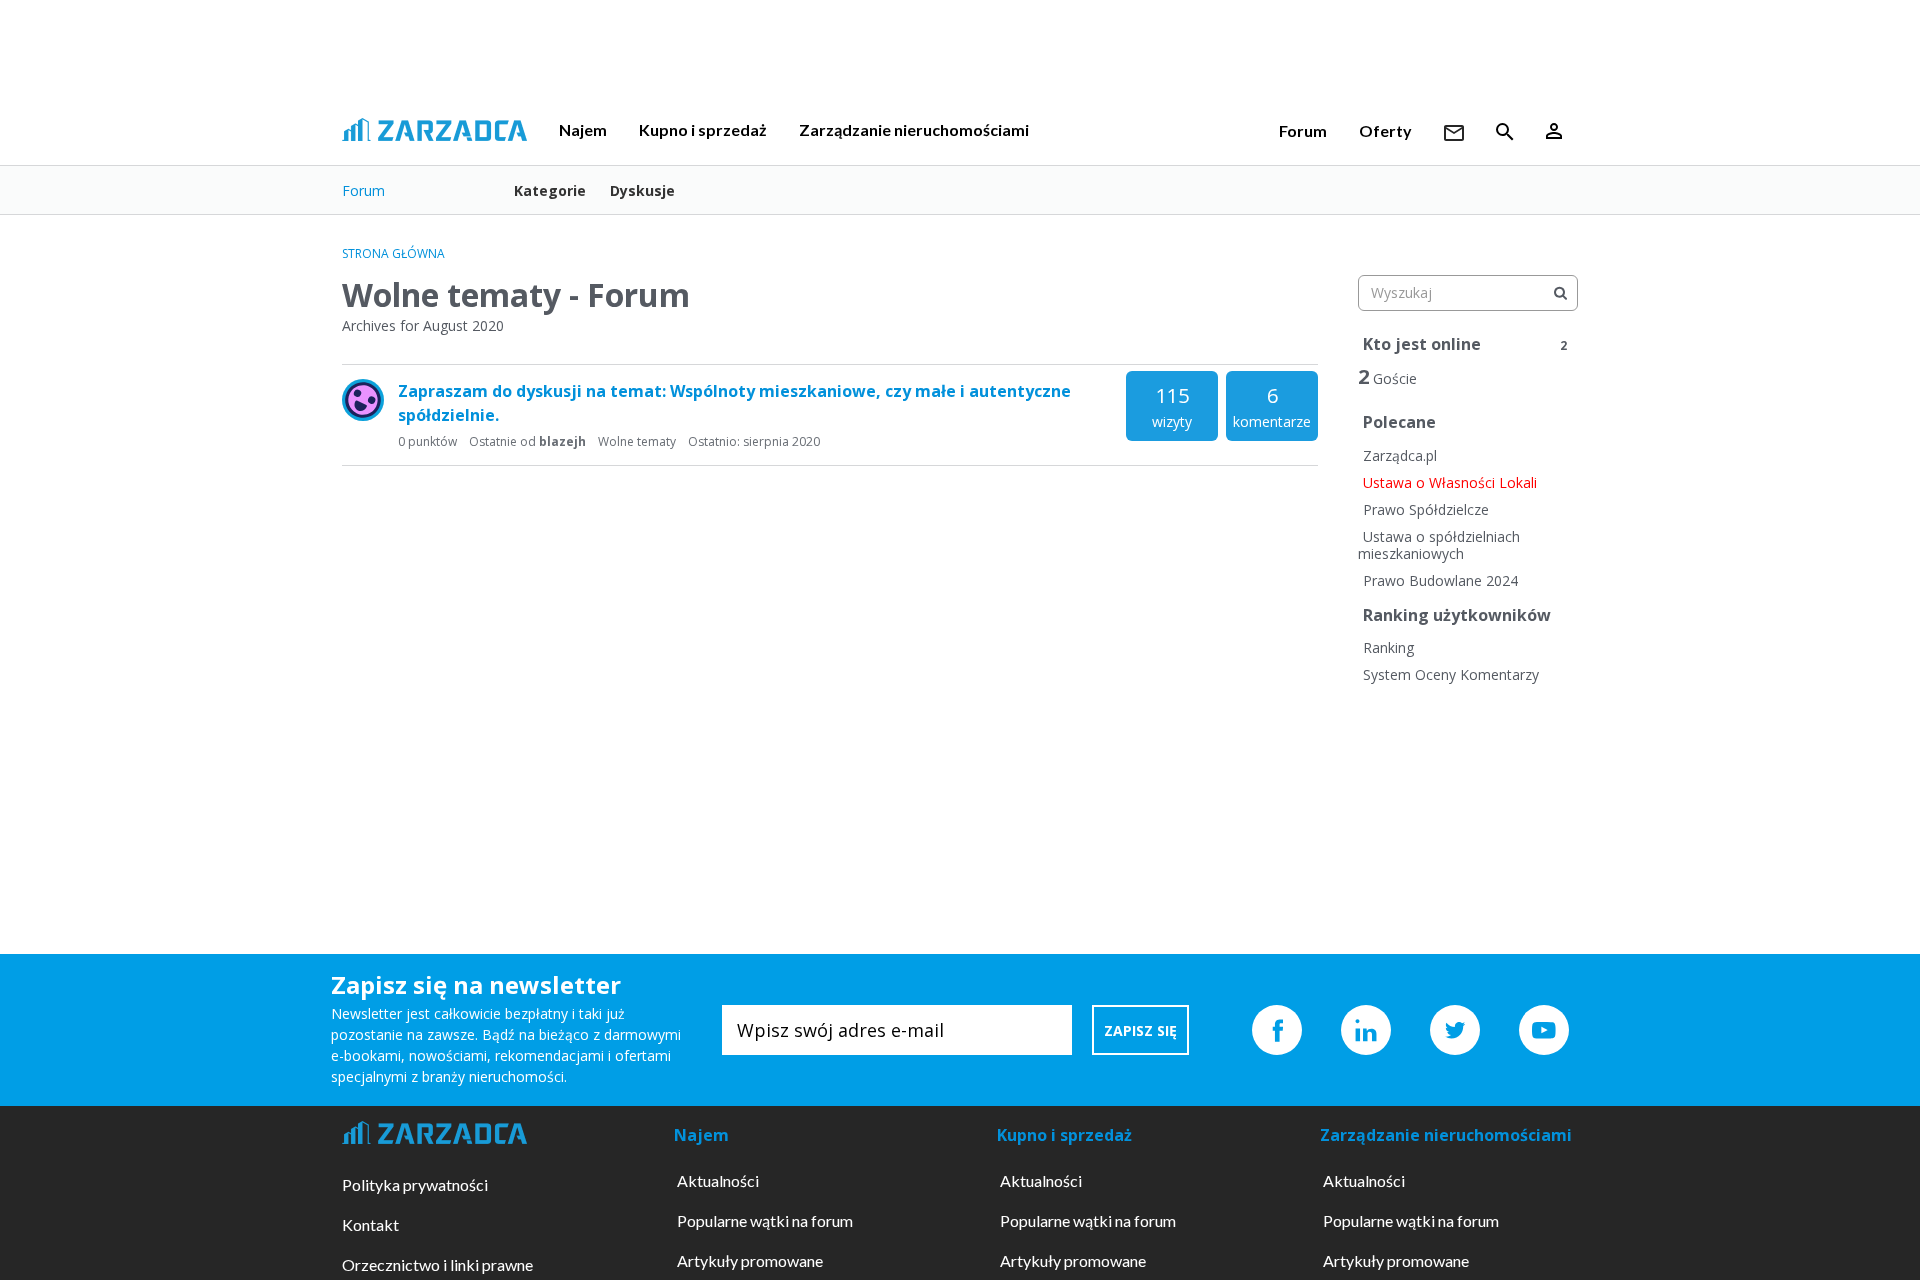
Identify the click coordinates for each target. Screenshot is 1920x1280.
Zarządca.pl (1400, 455)
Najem (583, 129)
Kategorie (550, 190)
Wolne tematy (637, 441)
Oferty (1385, 130)
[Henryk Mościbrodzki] (363, 400)
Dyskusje (642, 190)
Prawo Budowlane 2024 (1440, 580)
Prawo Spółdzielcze (1426, 509)
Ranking (1388, 647)
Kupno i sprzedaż (703, 129)
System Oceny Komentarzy (1451, 674)
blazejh (562, 441)
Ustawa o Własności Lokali (1450, 482)
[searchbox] (1468, 293)
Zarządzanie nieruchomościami (914, 129)
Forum (1303, 130)
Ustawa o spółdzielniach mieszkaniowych (1439, 545)
